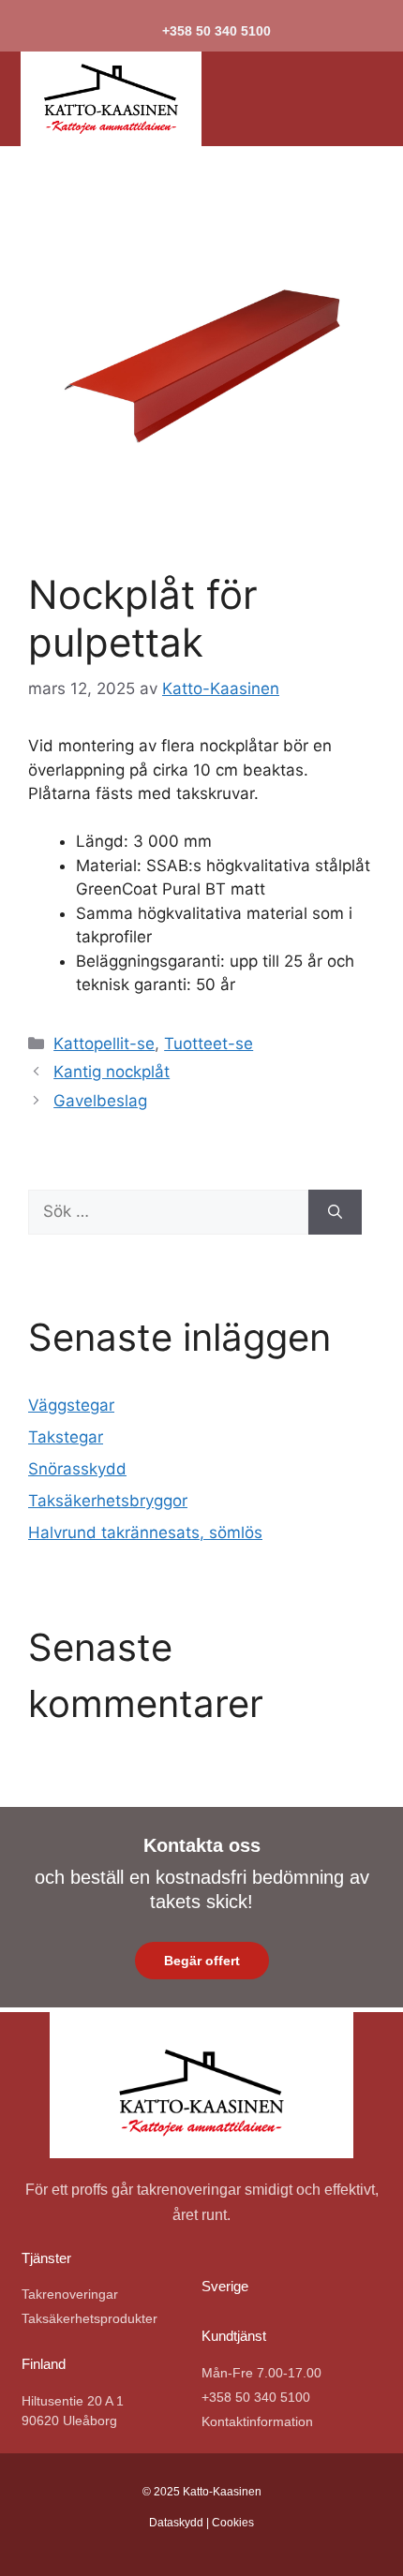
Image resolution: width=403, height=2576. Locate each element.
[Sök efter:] (168, 1212)
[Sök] (335, 1212)
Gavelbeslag (100, 1101)
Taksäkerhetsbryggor (108, 1501)
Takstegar (66, 1437)
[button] (332, 99)
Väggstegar (71, 1405)
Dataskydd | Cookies (201, 2523)
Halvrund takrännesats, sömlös (145, 1532)
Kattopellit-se (104, 1044)
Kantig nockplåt (112, 1072)
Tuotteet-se (209, 1044)
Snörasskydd (77, 1469)
